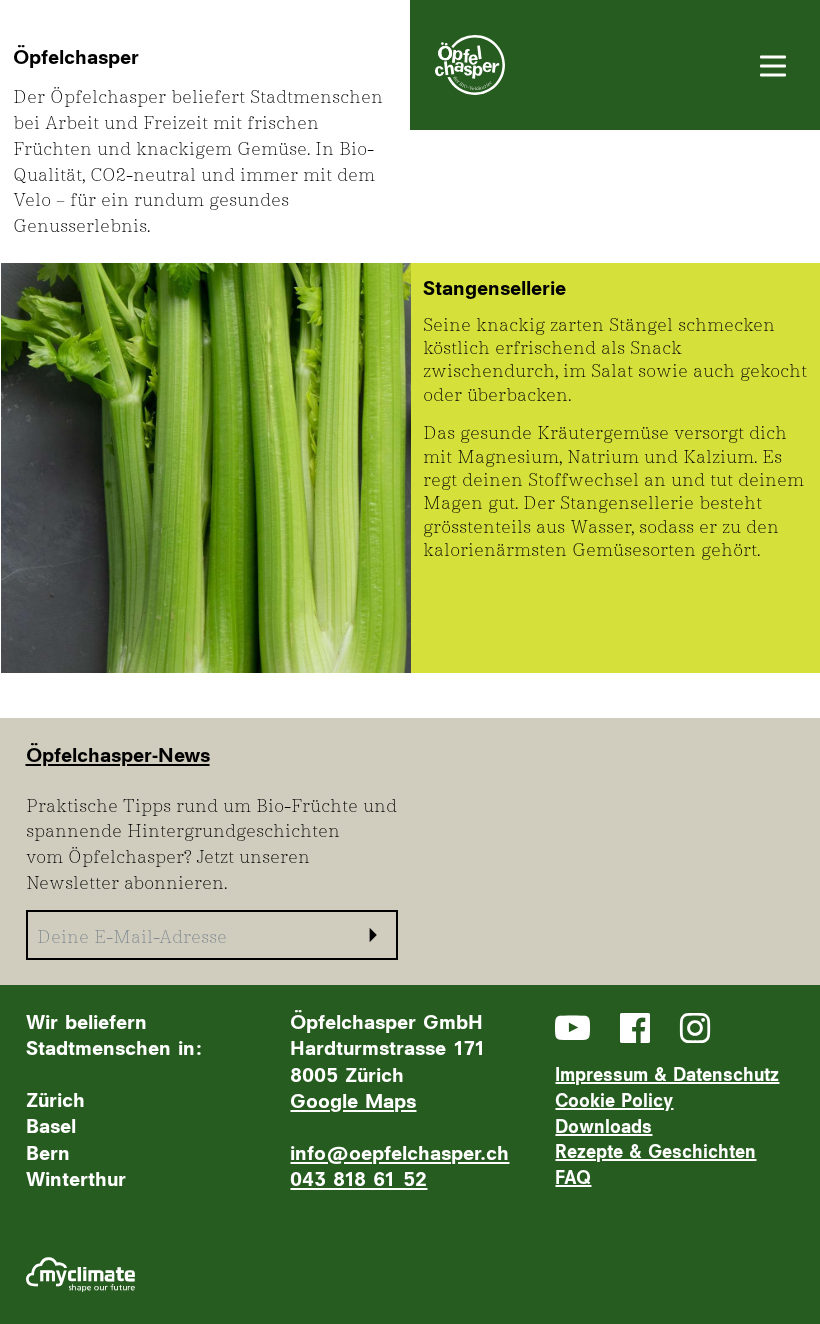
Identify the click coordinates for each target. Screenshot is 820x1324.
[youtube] (572, 1027)
